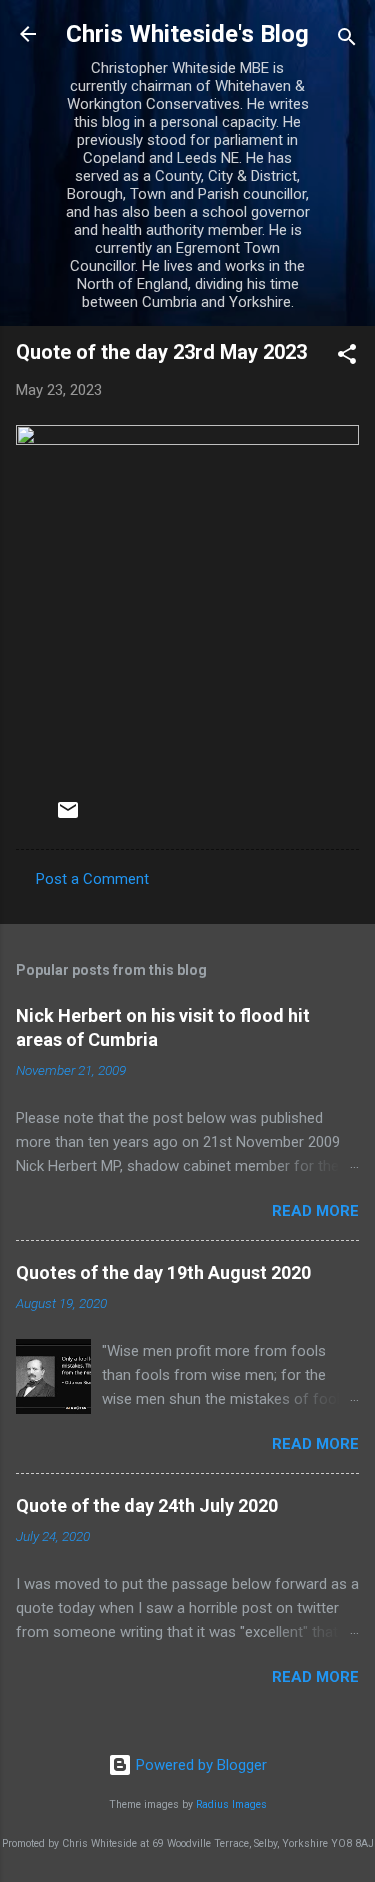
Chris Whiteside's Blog (187, 34)
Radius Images (231, 1804)
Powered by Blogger (199, 1765)
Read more (315, 1211)
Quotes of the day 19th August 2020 (163, 1272)
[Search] (347, 40)
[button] (347, 357)
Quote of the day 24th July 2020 (147, 1505)
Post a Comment (92, 879)
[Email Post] (68, 817)
